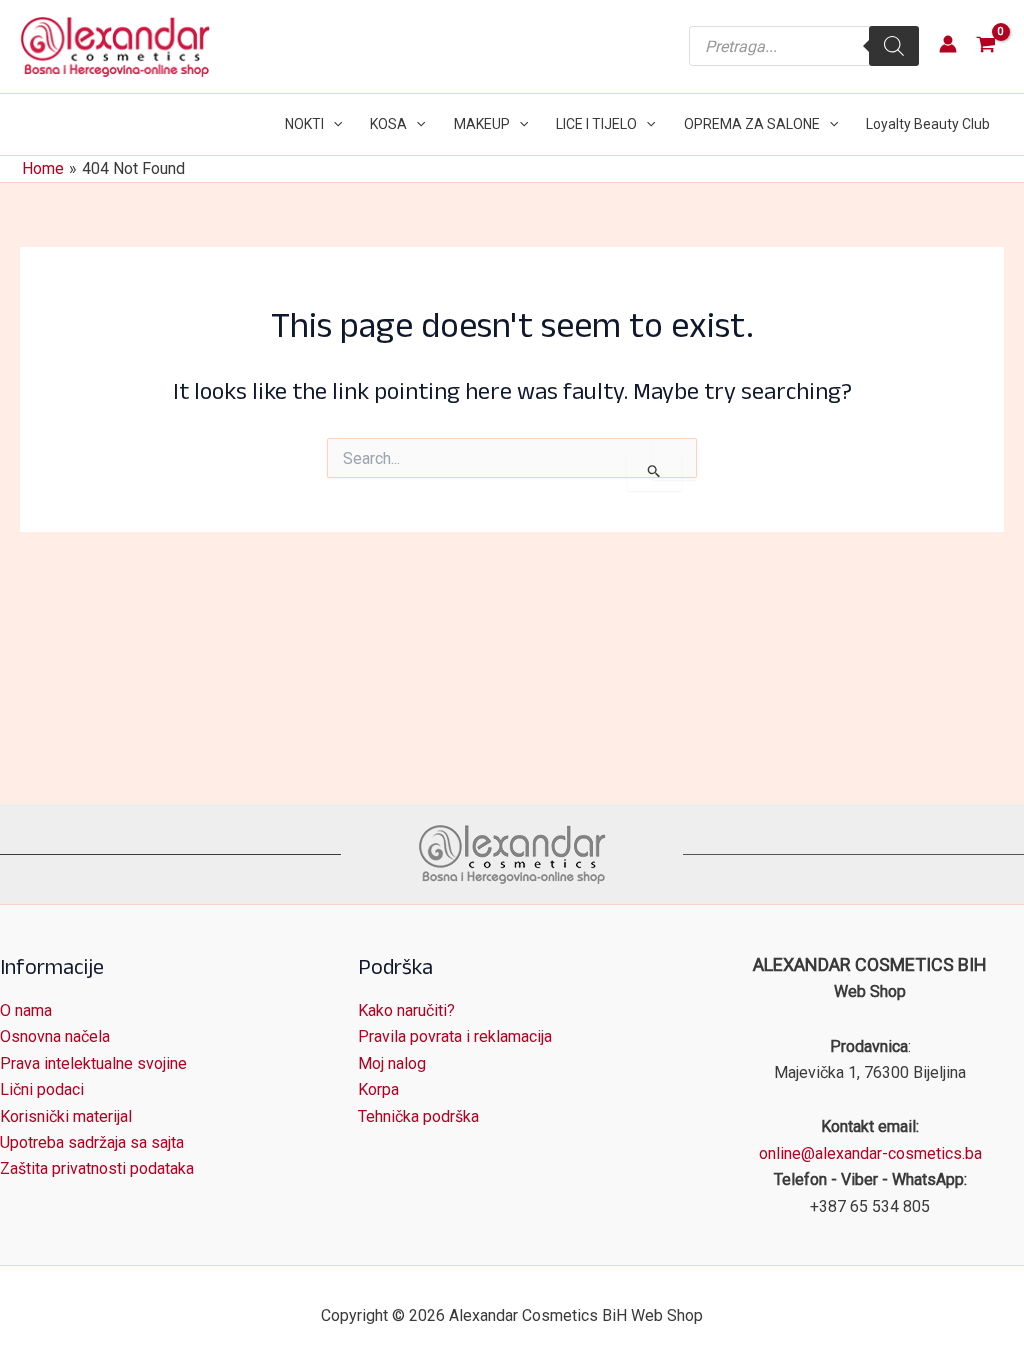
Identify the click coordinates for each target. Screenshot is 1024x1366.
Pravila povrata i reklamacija (455, 1036)
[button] (333, 124)
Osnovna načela (55, 1036)
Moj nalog (392, 1063)
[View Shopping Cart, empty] (985, 46)
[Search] (894, 46)
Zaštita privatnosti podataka (97, 1168)
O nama (26, 1010)
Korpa (378, 1089)
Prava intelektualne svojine (93, 1063)
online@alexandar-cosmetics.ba (870, 1153)
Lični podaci (42, 1089)
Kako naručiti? (406, 1010)
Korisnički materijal (66, 1116)
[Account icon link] (948, 44)
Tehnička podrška (418, 1116)
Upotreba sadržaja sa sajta (92, 1142)
